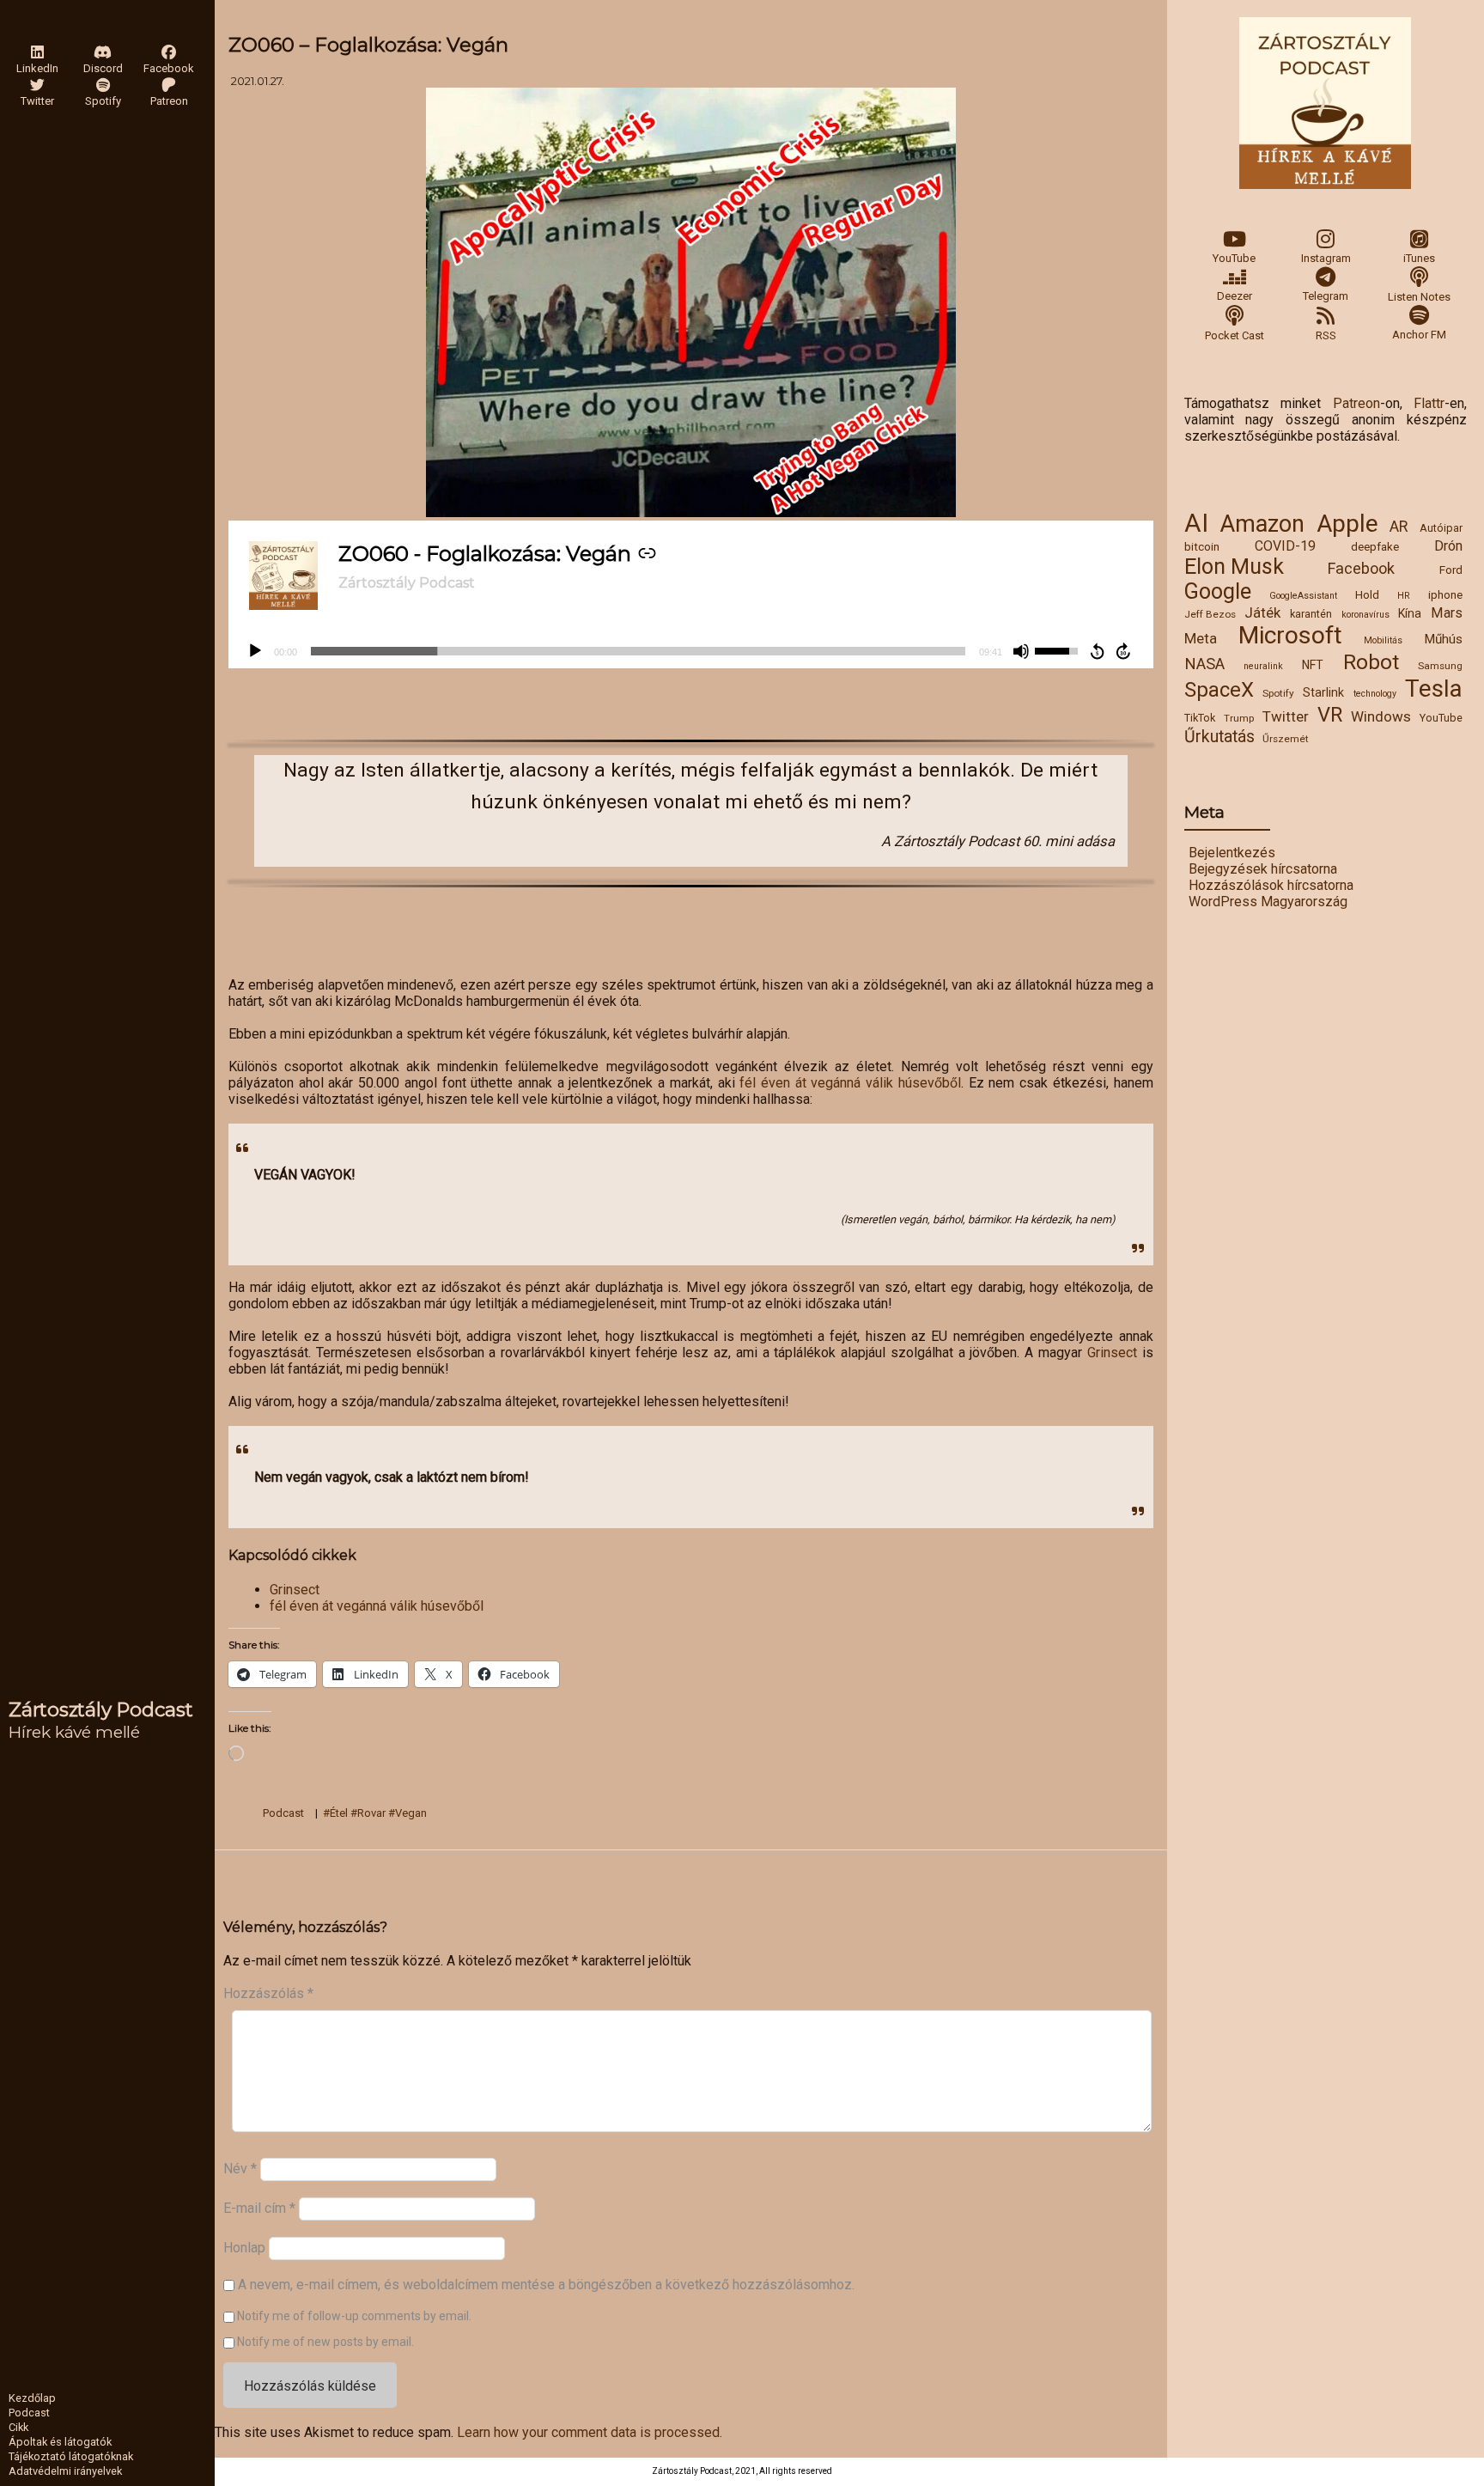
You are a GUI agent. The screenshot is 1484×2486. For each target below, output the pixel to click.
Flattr (1429, 403)
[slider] (638, 651)
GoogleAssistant (1303, 596)
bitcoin (1202, 546)
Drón (1448, 546)
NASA (1204, 664)
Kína (1410, 613)
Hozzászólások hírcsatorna (1271, 885)
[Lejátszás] (255, 651)
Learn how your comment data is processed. (590, 2432)
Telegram (1326, 296)
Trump (1239, 718)
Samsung (1440, 666)
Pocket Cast (1235, 335)
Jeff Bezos (1210, 614)
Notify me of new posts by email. (325, 2342)
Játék (1262, 612)
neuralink (1263, 666)
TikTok (1200, 718)
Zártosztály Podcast (101, 1709)
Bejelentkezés (1232, 853)
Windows (1381, 716)
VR (1330, 715)
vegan (411, 1813)
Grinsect (1112, 1353)
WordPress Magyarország (1268, 902)
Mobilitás (1383, 640)
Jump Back (1097, 651)
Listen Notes (1419, 297)
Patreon (1356, 403)
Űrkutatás (1219, 737)
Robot (1371, 662)
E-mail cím (259, 2207)
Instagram (1326, 258)
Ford (1451, 570)
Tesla (1434, 689)
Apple (1347, 524)
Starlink (1323, 692)
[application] (691, 651)
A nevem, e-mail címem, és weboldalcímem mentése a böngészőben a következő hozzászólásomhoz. (546, 2285)
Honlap (244, 2248)
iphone (1445, 594)
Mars (1447, 613)
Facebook (1361, 568)
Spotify (1278, 693)
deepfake (1375, 546)
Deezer (1235, 296)
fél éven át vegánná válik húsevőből (850, 1083)
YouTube (1234, 258)
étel (339, 1813)
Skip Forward (1124, 651)
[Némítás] (1021, 651)
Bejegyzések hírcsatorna (1263, 869)
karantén (1311, 614)
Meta (1201, 638)
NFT (1313, 665)
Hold (1367, 594)
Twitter (1286, 716)
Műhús (1443, 639)
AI (1196, 523)
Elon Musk (1234, 567)
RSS (1326, 335)
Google (1218, 591)
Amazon (1262, 524)
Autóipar (1441, 528)
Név (240, 2168)
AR (1399, 527)
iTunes (1419, 258)
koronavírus (1365, 615)
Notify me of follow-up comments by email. (354, 2316)
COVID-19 (1285, 546)
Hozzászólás (268, 1993)
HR (1404, 596)
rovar (371, 1813)
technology (1375, 694)
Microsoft (1290, 635)
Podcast (283, 1813)
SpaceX (1219, 690)
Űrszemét (1286, 739)
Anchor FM (1419, 335)
